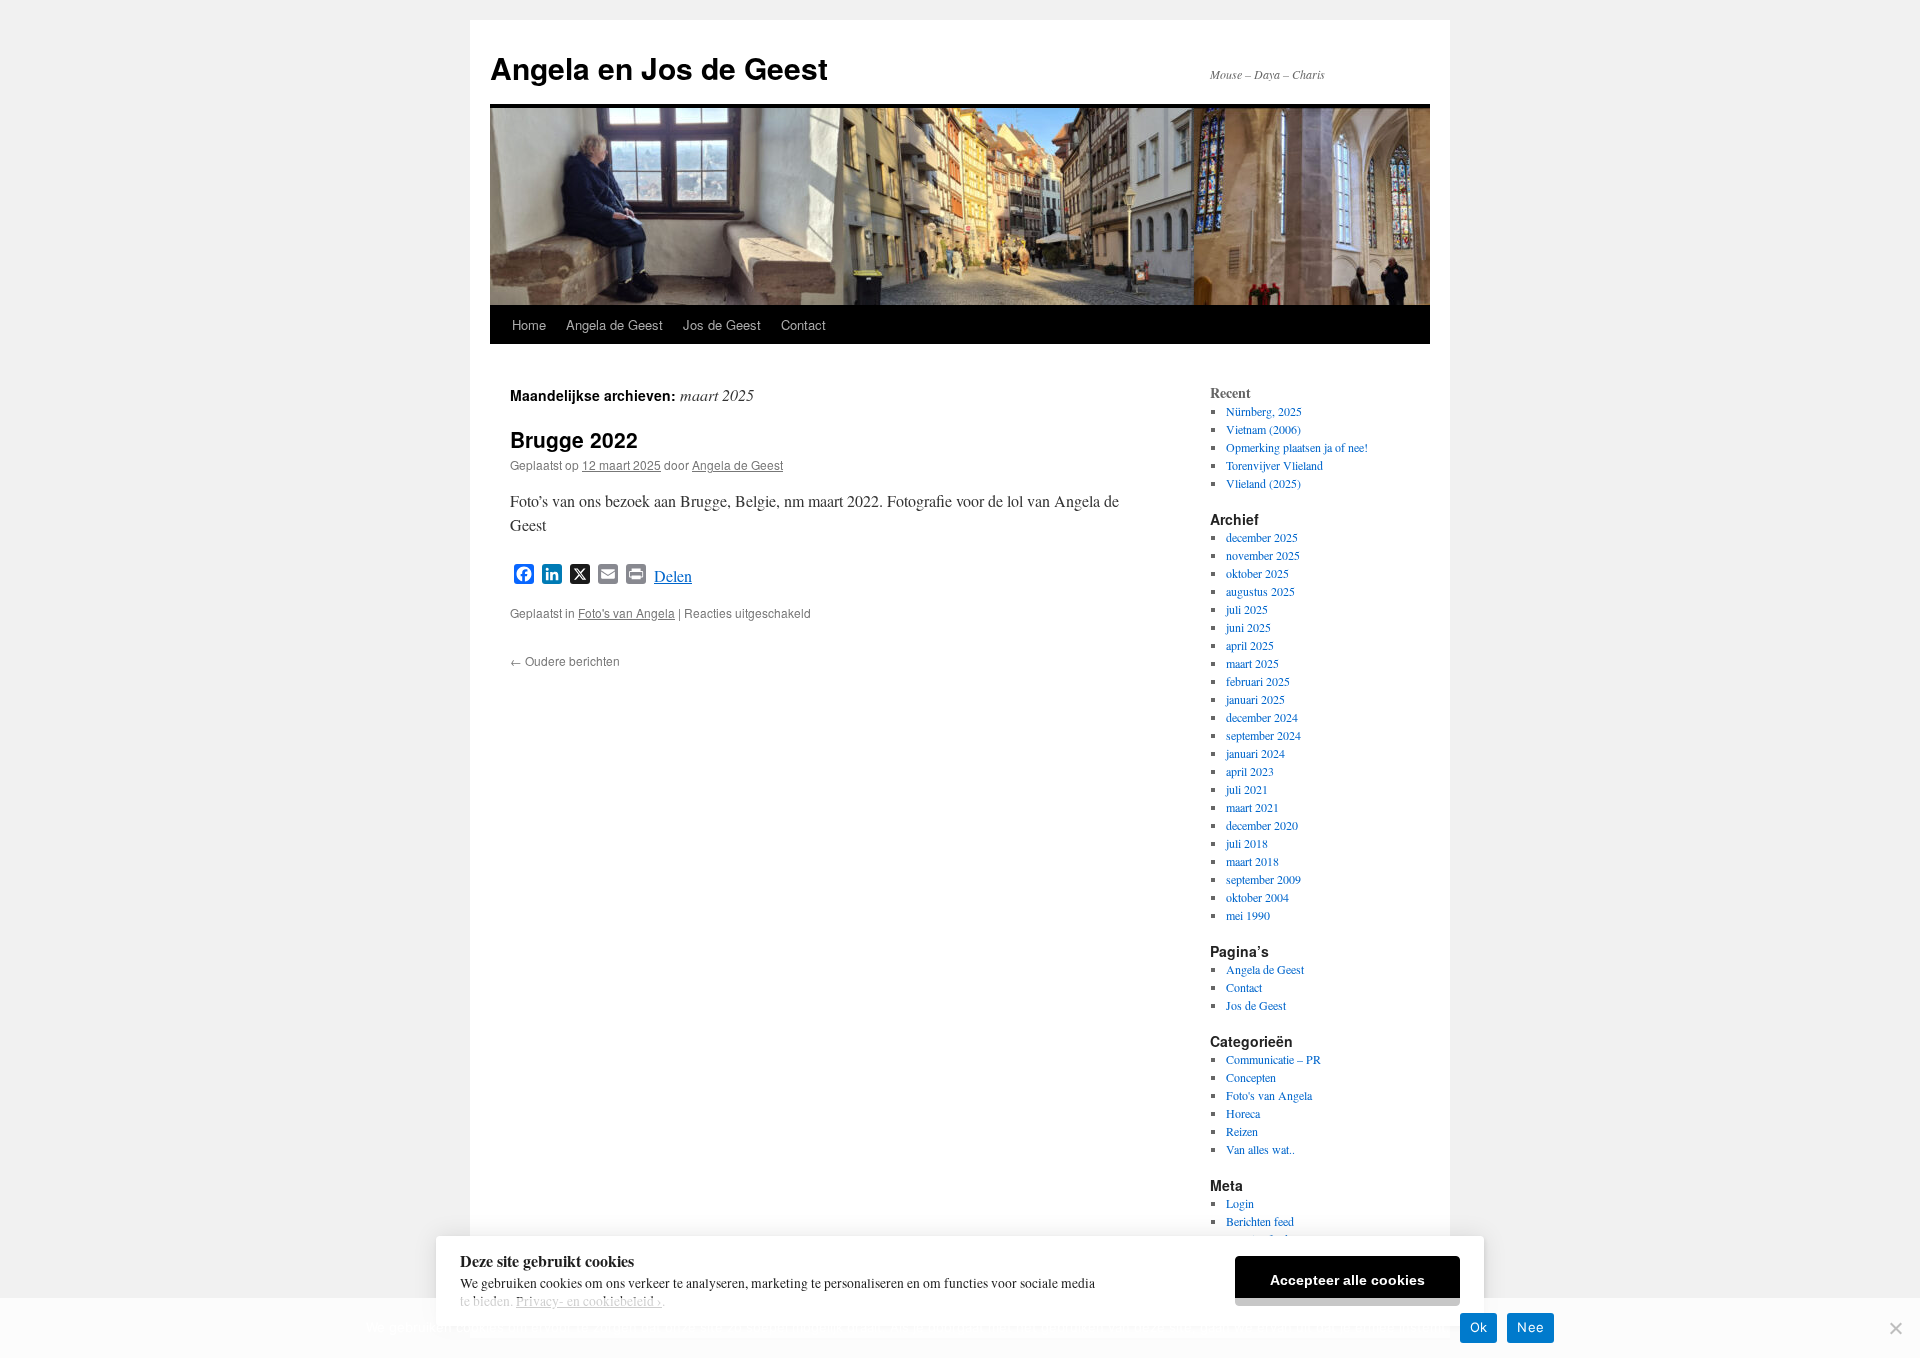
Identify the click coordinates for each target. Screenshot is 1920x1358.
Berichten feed (1260, 1221)
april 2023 (1250, 771)
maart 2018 (1252, 861)
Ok (1479, 1327)
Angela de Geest (614, 324)
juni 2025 (1248, 627)
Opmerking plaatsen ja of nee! (1297, 447)
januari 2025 (1255, 699)
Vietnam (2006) (1263, 429)
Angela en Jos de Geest (659, 67)
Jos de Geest (722, 324)
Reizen (1242, 1131)
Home (529, 324)
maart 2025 (1252, 663)
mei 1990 (1248, 915)
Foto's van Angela (626, 612)
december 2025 (1262, 537)
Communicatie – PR (1273, 1059)
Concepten (1251, 1077)
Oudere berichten (565, 660)
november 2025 (1263, 555)
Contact (803, 324)
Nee (1530, 1327)
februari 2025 (1258, 681)
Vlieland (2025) (1263, 483)
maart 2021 (1252, 807)
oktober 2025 (1257, 573)
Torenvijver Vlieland (1274, 465)
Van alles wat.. (1260, 1149)
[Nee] (1895, 1328)
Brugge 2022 (574, 439)
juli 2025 (1247, 609)
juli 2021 (1247, 789)
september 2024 (1263, 735)
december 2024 (1262, 717)
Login (1240, 1203)
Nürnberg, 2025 (1264, 411)
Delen (673, 576)
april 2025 (1250, 645)
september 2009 (1263, 879)
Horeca (1243, 1113)
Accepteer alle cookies (1347, 1280)
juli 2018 (1247, 843)
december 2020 (1262, 825)
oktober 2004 (1257, 897)
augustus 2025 (1260, 591)
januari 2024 (1255, 753)
